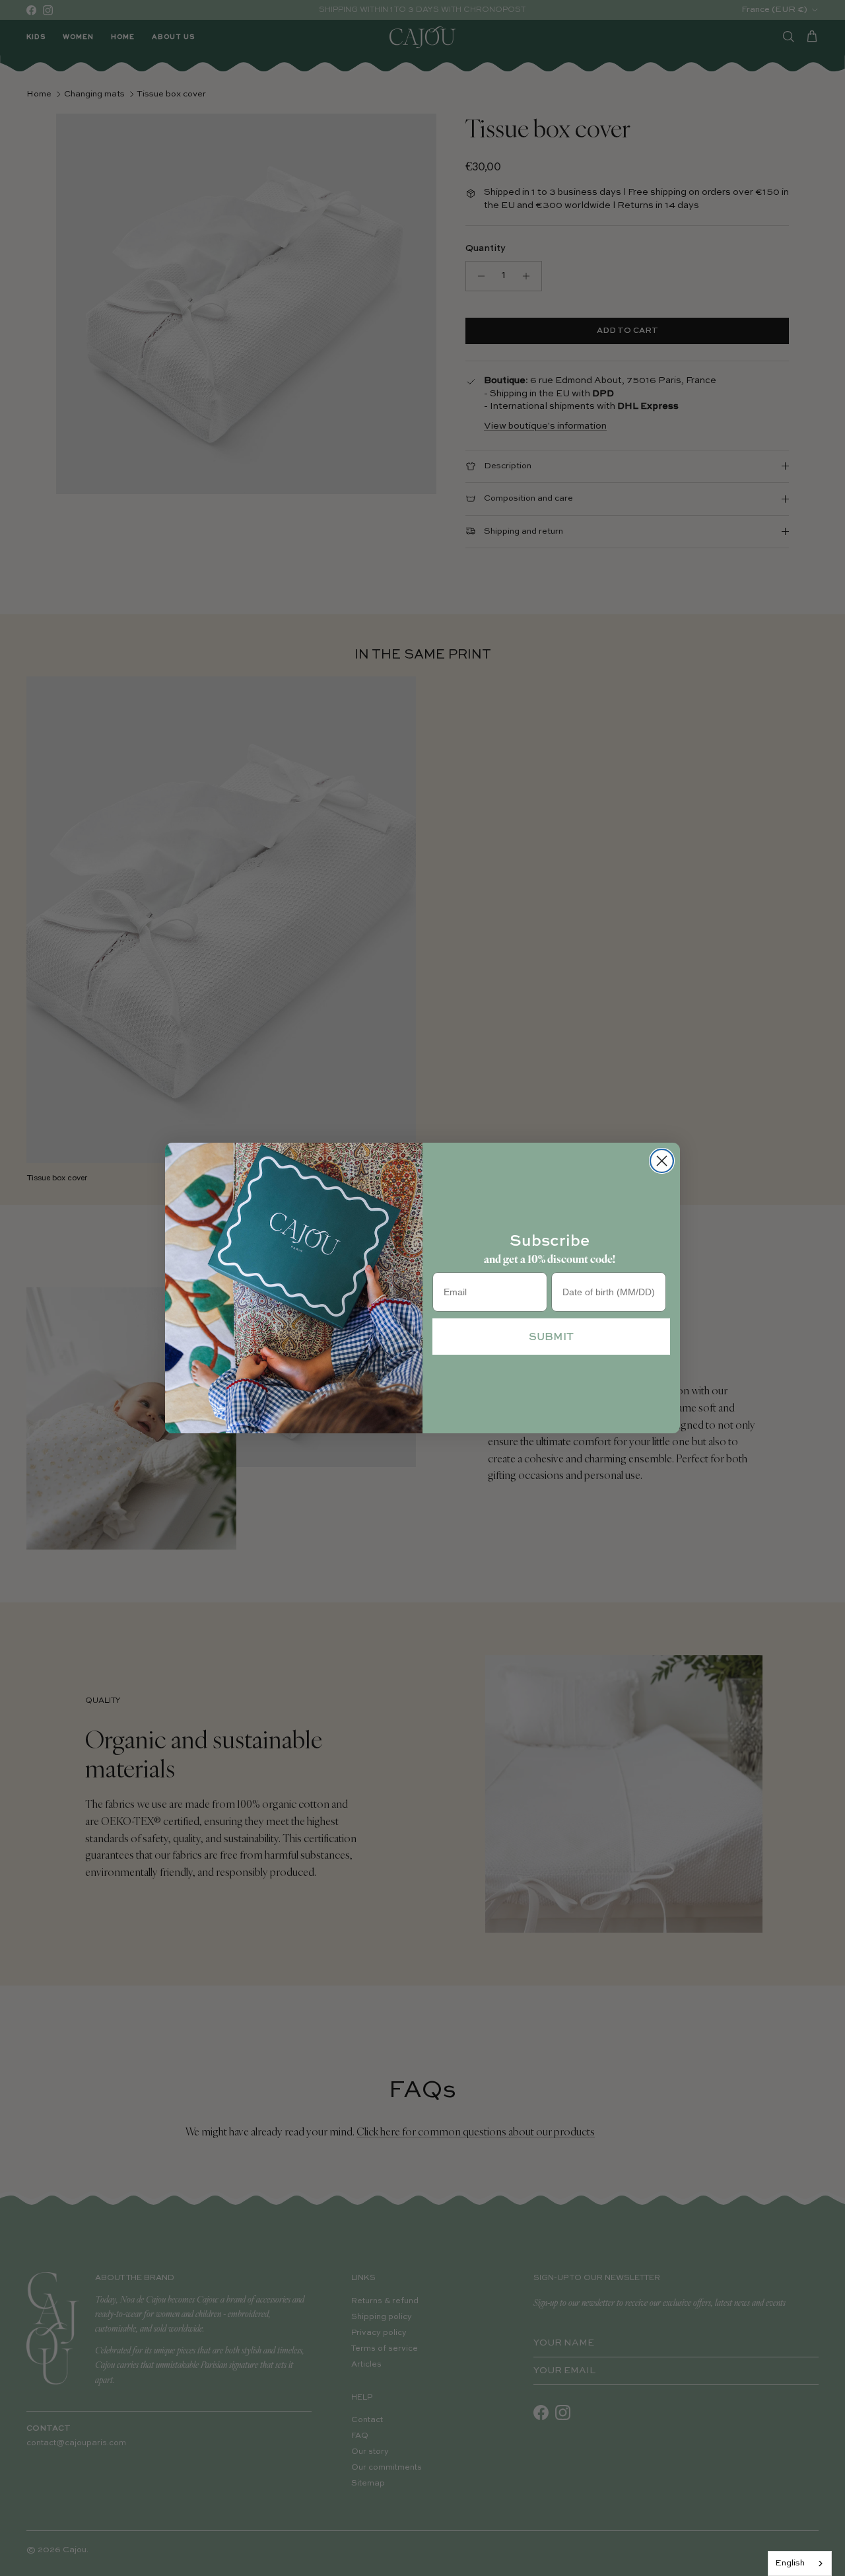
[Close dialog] (662, 1161)
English (790, 2563)
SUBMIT (551, 1336)
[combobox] (800, 2563)
